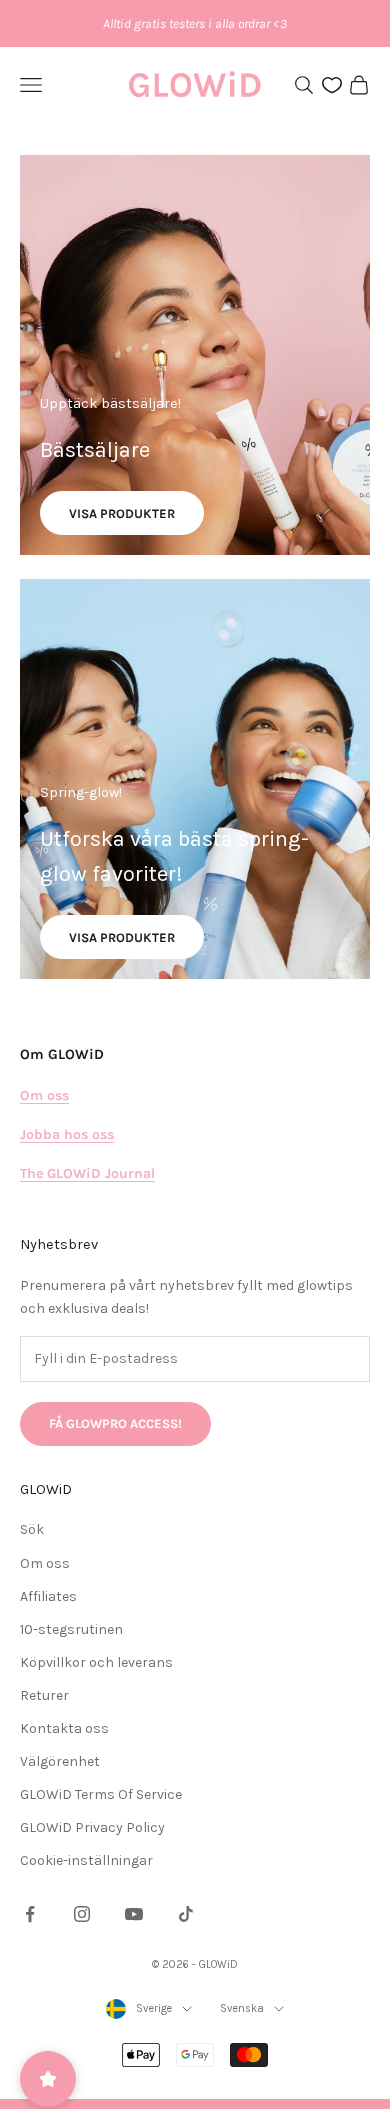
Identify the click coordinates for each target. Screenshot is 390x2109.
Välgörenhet (60, 1761)
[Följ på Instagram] (82, 1914)
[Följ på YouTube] (134, 1914)
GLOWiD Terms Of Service (101, 1794)
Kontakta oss (64, 1728)
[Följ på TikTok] (186, 1914)
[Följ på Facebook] (30, 1914)
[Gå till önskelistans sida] (332, 85)
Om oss (45, 1563)
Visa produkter (122, 513)
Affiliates (48, 1596)
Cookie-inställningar (86, 1860)
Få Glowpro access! (115, 1423)
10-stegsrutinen (71, 1629)
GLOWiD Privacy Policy (92, 1827)
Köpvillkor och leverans (96, 1662)
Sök (32, 1529)
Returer (44, 1695)
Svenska (242, 2008)
